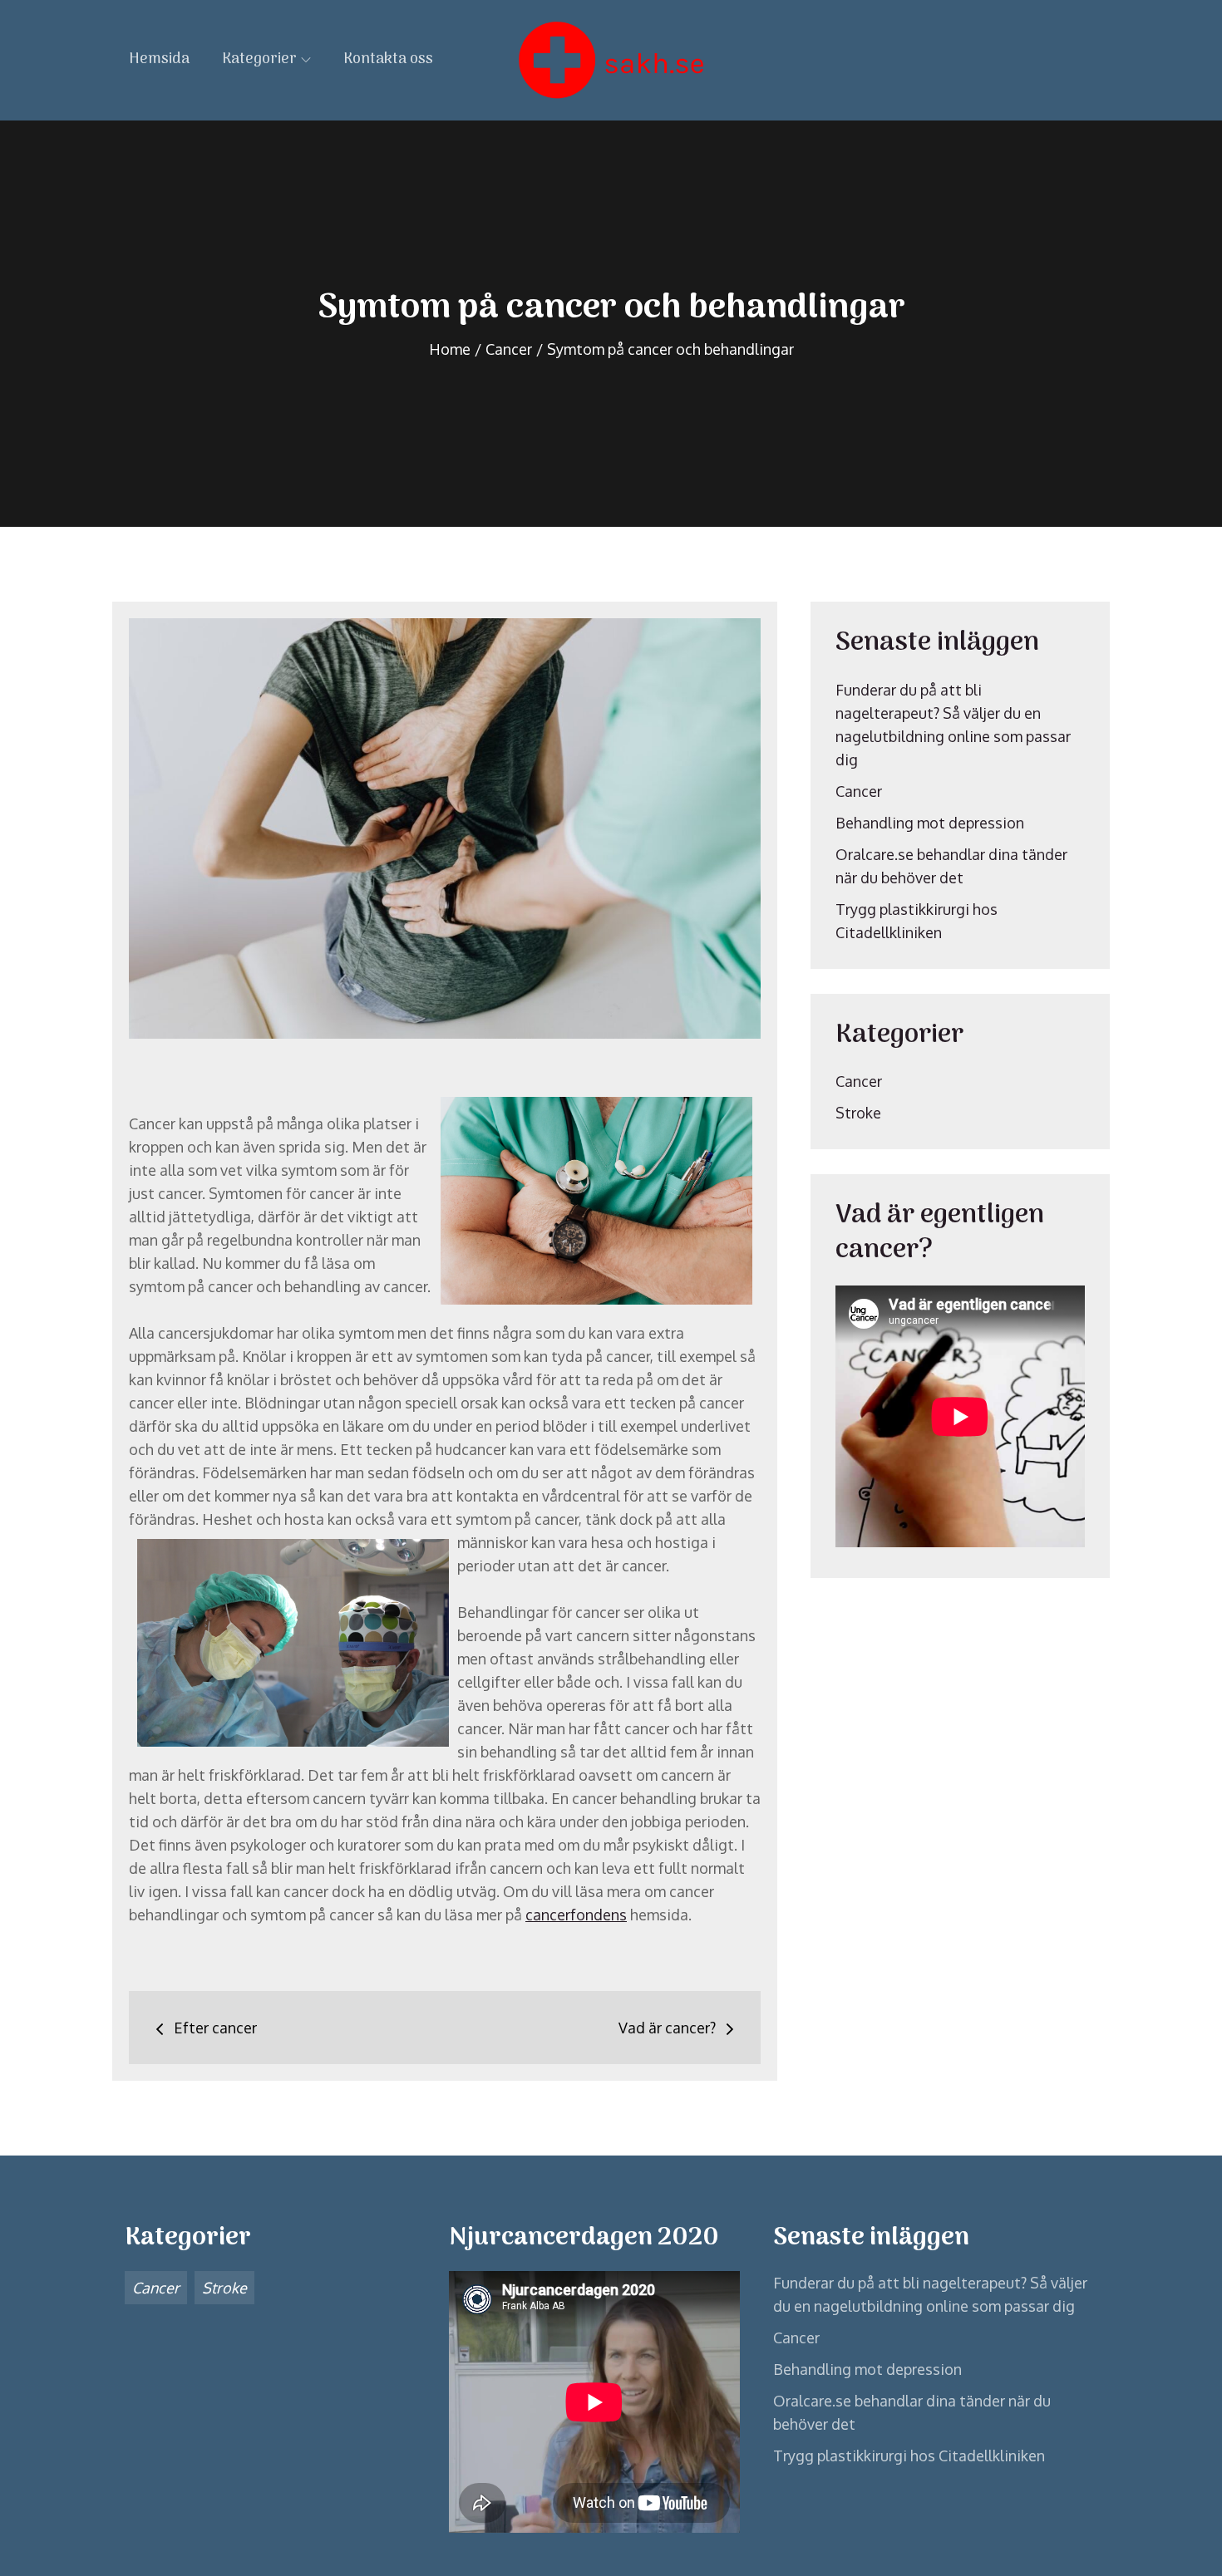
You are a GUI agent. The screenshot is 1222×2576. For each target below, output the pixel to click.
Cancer (859, 791)
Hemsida (159, 59)
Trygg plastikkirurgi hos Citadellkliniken (909, 2456)
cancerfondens (576, 1915)
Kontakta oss (388, 59)
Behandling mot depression (930, 823)
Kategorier (259, 59)
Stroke (858, 1113)
